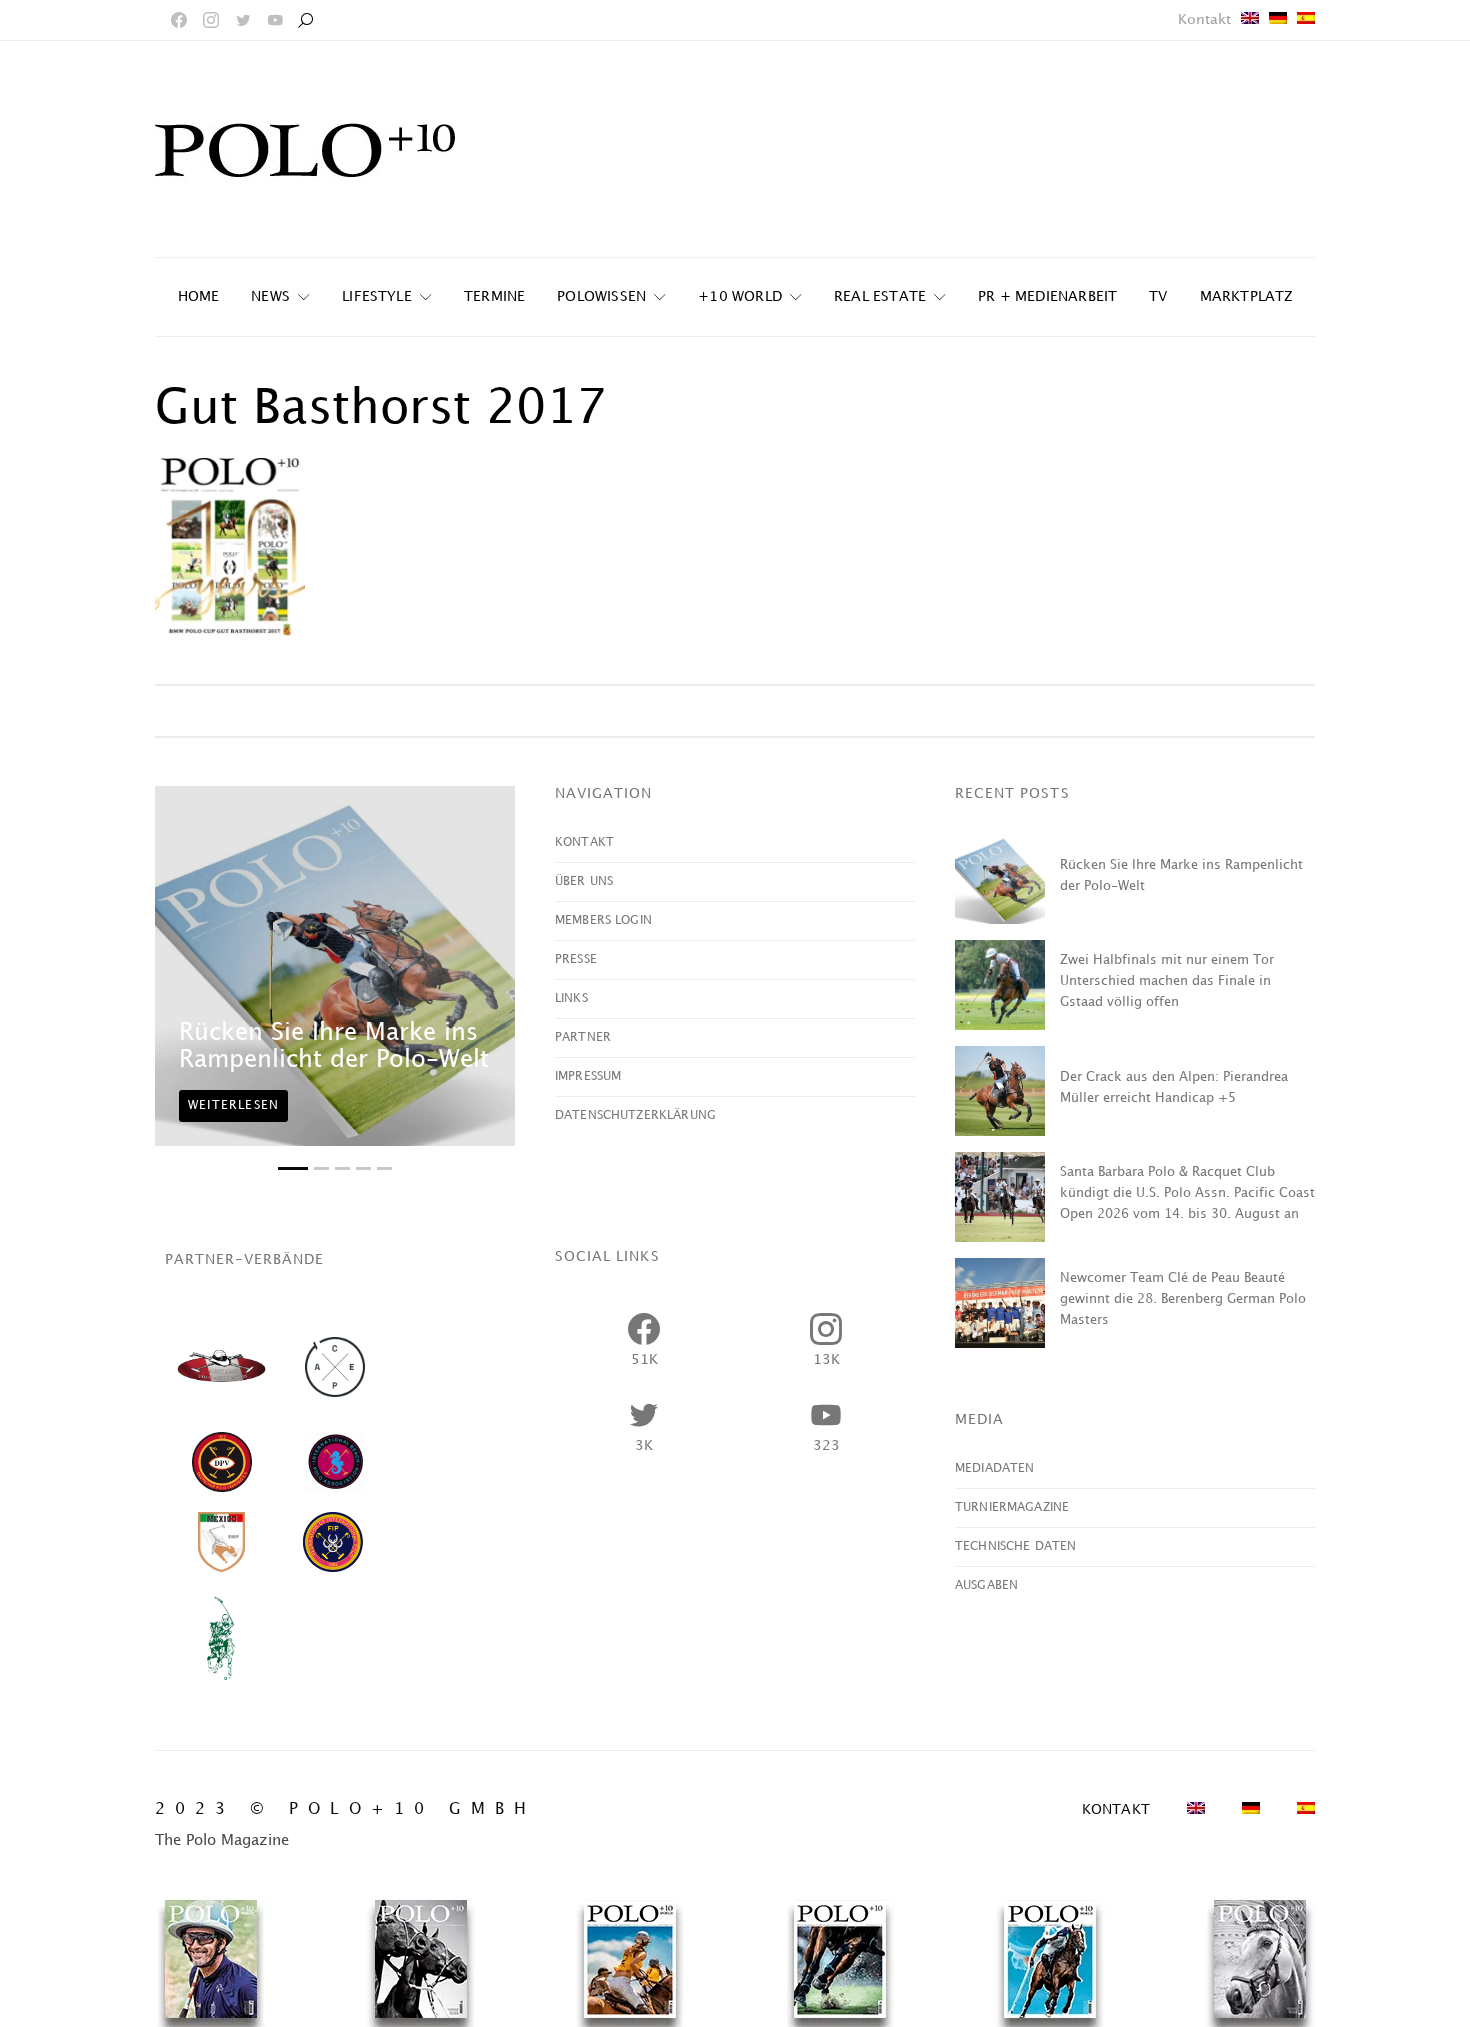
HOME (199, 296)
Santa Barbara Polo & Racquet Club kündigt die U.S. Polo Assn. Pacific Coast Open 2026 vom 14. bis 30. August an (1187, 1193)
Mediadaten (995, 1468)
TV (1158, 296)
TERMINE (494, 296)
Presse (576, 959)
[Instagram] (211, 20)
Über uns (584, 881)
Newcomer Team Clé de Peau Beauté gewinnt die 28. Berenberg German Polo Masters (1183, 1299)
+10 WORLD (740, 296)
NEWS (270, 296)
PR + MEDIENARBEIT (1047, 296)
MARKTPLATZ (1246, 296)
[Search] (305, 20)
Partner (583, 1037)
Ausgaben (986, 1585)
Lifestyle (377, 296)
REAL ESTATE (880, 296)
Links (571, 998)
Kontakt (1204, 19)
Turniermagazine (1012, 1507)
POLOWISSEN (601, 296)
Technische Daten (1015, 1546)
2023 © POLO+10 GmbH (345, 1809)
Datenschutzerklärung (635, 1115)
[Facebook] (179, 20)
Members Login (603, 920)
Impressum (588, 1076)
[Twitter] (243, 20)
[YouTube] (275, 20)
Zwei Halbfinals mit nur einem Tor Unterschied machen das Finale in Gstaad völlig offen (1167, 981)
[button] (293, 1168)
